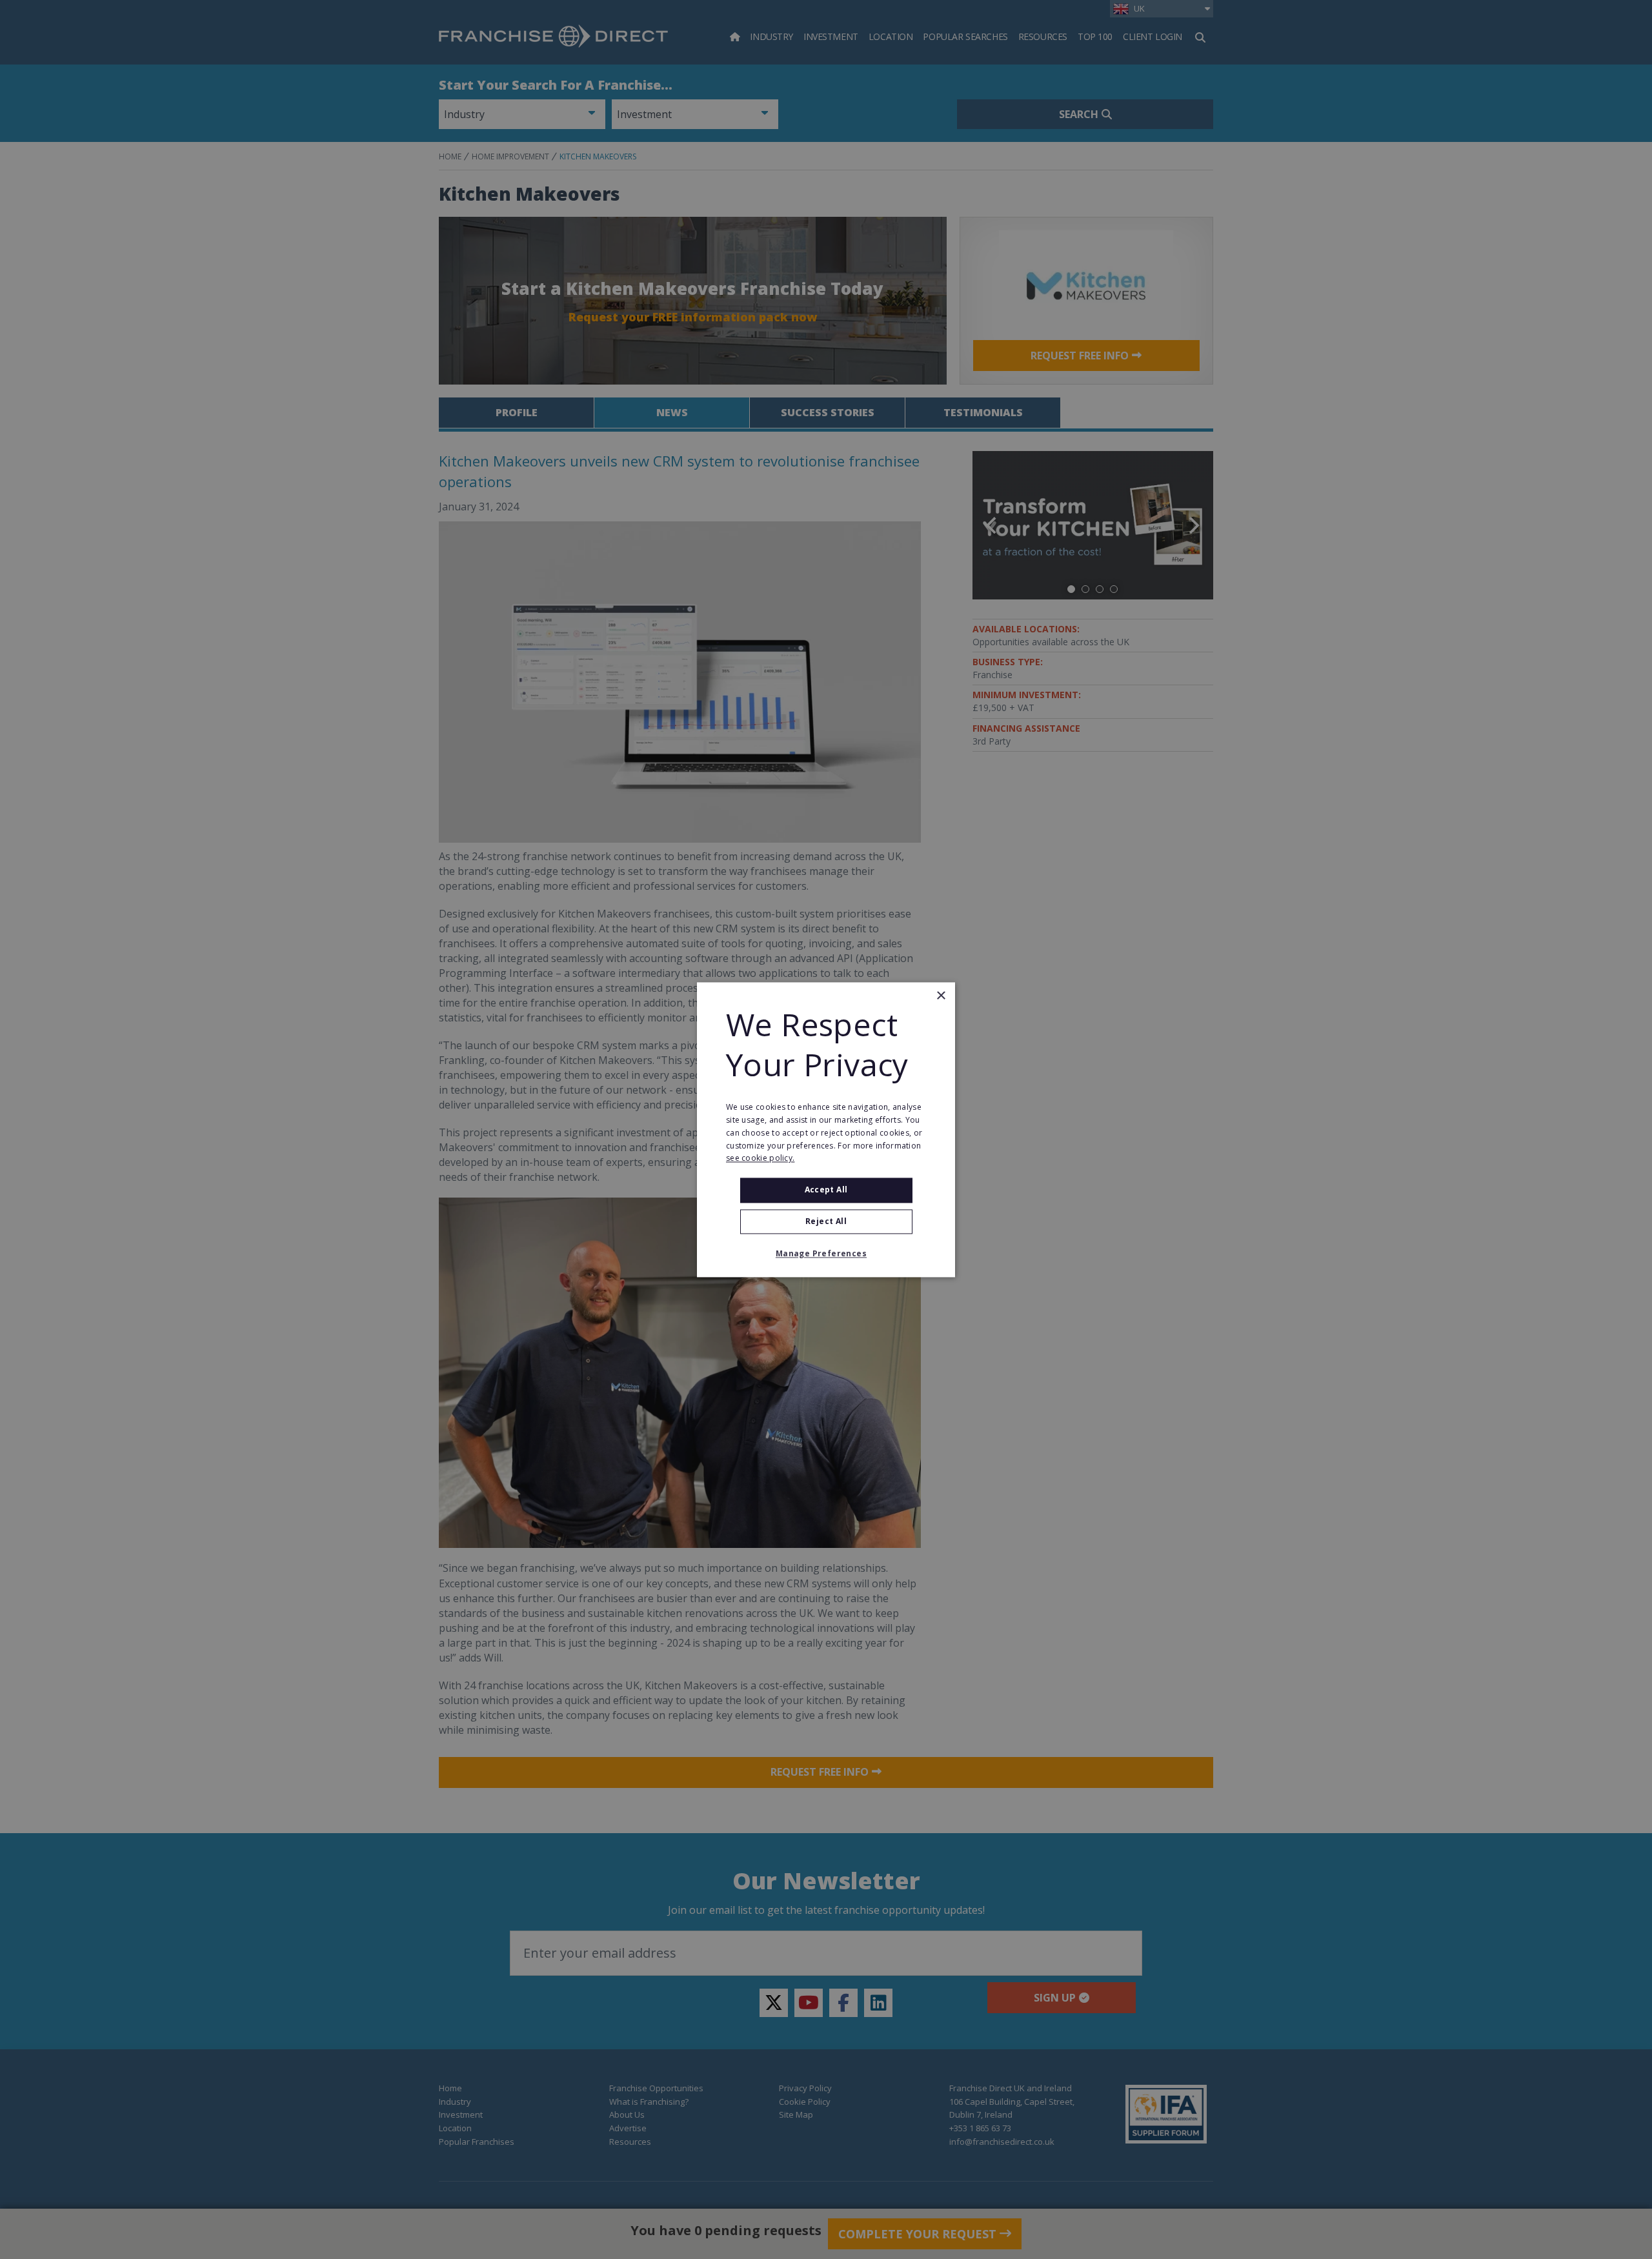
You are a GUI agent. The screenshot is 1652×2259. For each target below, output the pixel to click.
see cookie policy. (760, 1159)
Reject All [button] (826, 1221)
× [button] (941, 996)
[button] (826, 1254)
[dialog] (826, 1129)
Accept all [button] (826, 1190)
